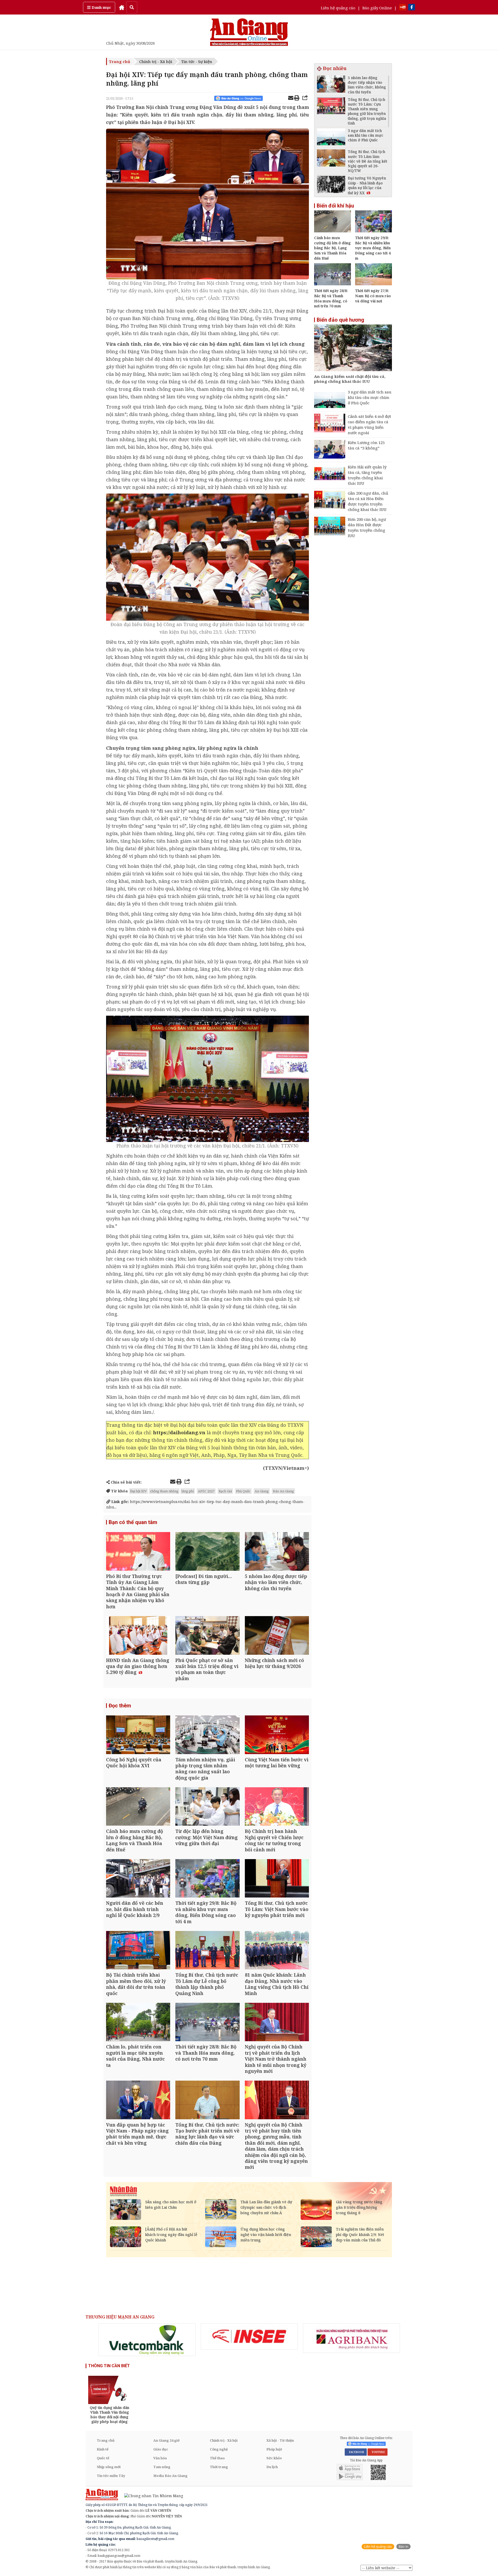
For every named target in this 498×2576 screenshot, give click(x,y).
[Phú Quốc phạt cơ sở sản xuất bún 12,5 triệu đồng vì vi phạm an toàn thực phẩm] (207, 1636)
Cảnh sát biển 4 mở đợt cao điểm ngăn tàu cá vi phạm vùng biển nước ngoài (369, 424)
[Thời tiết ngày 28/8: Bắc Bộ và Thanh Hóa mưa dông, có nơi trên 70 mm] (207, 2023)
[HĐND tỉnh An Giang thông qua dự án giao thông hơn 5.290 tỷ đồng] (138, 1636)
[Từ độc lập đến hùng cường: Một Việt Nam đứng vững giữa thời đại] (207, 1807)
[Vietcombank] (147, 2340)
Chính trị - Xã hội (156, 61)
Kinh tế (103, 2449)
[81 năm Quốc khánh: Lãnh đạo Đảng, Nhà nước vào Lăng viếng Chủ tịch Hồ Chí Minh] (277, 1951)
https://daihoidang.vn (179, 1432)
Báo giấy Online (377, 8)
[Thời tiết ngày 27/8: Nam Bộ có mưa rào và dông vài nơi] (374, 284)
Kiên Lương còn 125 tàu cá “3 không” (366, 445)
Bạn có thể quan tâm (133, 1522)
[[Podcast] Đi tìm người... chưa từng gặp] (207, 1552)
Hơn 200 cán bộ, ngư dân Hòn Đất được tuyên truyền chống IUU (367, 527)
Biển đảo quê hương (340, 320)
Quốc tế (103, 2458)
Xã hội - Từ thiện (280, 2440)
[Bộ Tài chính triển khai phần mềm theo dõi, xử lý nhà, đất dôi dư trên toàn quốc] (138, 1951)
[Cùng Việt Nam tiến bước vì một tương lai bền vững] (277, 1735)
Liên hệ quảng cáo (338, 8)
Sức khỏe (274, 2458)
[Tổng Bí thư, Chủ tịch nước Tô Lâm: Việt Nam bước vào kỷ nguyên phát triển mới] (277, 1879)
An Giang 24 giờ (166, 2440)
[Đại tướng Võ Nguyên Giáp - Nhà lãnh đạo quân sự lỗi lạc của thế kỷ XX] (331, 185)
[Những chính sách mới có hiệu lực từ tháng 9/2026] (277, 1636)
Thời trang (219, 2467)
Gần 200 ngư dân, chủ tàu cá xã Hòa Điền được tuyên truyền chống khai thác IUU (368, 501)
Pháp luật (274, 2449)
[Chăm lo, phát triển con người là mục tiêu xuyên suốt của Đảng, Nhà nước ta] (138, 2023)
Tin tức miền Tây (111, 2476)
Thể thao (217, 2458)
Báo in (403, 2547)
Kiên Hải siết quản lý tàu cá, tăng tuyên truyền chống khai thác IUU (367, 475)
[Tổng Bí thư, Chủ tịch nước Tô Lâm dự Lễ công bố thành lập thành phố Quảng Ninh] (207, 1951)
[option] (147, 2340)
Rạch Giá (225, 1491)
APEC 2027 (206, 1491)
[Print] (297, 99)
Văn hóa (160, 2458)
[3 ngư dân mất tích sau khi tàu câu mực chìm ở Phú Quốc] (331, 138)
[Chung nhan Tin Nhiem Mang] (151, 2495)
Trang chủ (120, 61)
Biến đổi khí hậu (335, 206)
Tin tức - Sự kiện (197, 61)
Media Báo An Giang (170, 2476)
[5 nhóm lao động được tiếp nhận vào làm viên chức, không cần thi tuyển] (277, 1552)
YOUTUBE (378, 2452)
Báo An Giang (283, 1491)
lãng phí (188, 1491)
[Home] (122, 7)
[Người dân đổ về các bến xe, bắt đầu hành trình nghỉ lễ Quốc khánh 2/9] (138, 1879)
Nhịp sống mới (109, 2467)
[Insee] (249, 2337)
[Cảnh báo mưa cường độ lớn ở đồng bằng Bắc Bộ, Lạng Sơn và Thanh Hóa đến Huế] (138, 1807)
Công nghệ (219, 2449)
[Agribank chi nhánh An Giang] (351, 2338)
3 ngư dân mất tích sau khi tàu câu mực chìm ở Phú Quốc (370, 397)
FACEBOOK (356, 2452)
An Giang (262, 1491)
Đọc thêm (120, 1706)
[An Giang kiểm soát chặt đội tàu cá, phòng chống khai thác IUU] (353, 348)
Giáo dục (161, 2449)
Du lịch (272, 2467)
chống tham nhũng (164, 1491)
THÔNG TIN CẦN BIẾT (109, 2366)
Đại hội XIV (139, 1491)
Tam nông (162, 2467)
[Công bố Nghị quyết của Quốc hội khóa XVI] (138, 1735)
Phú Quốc (243, 1491)
